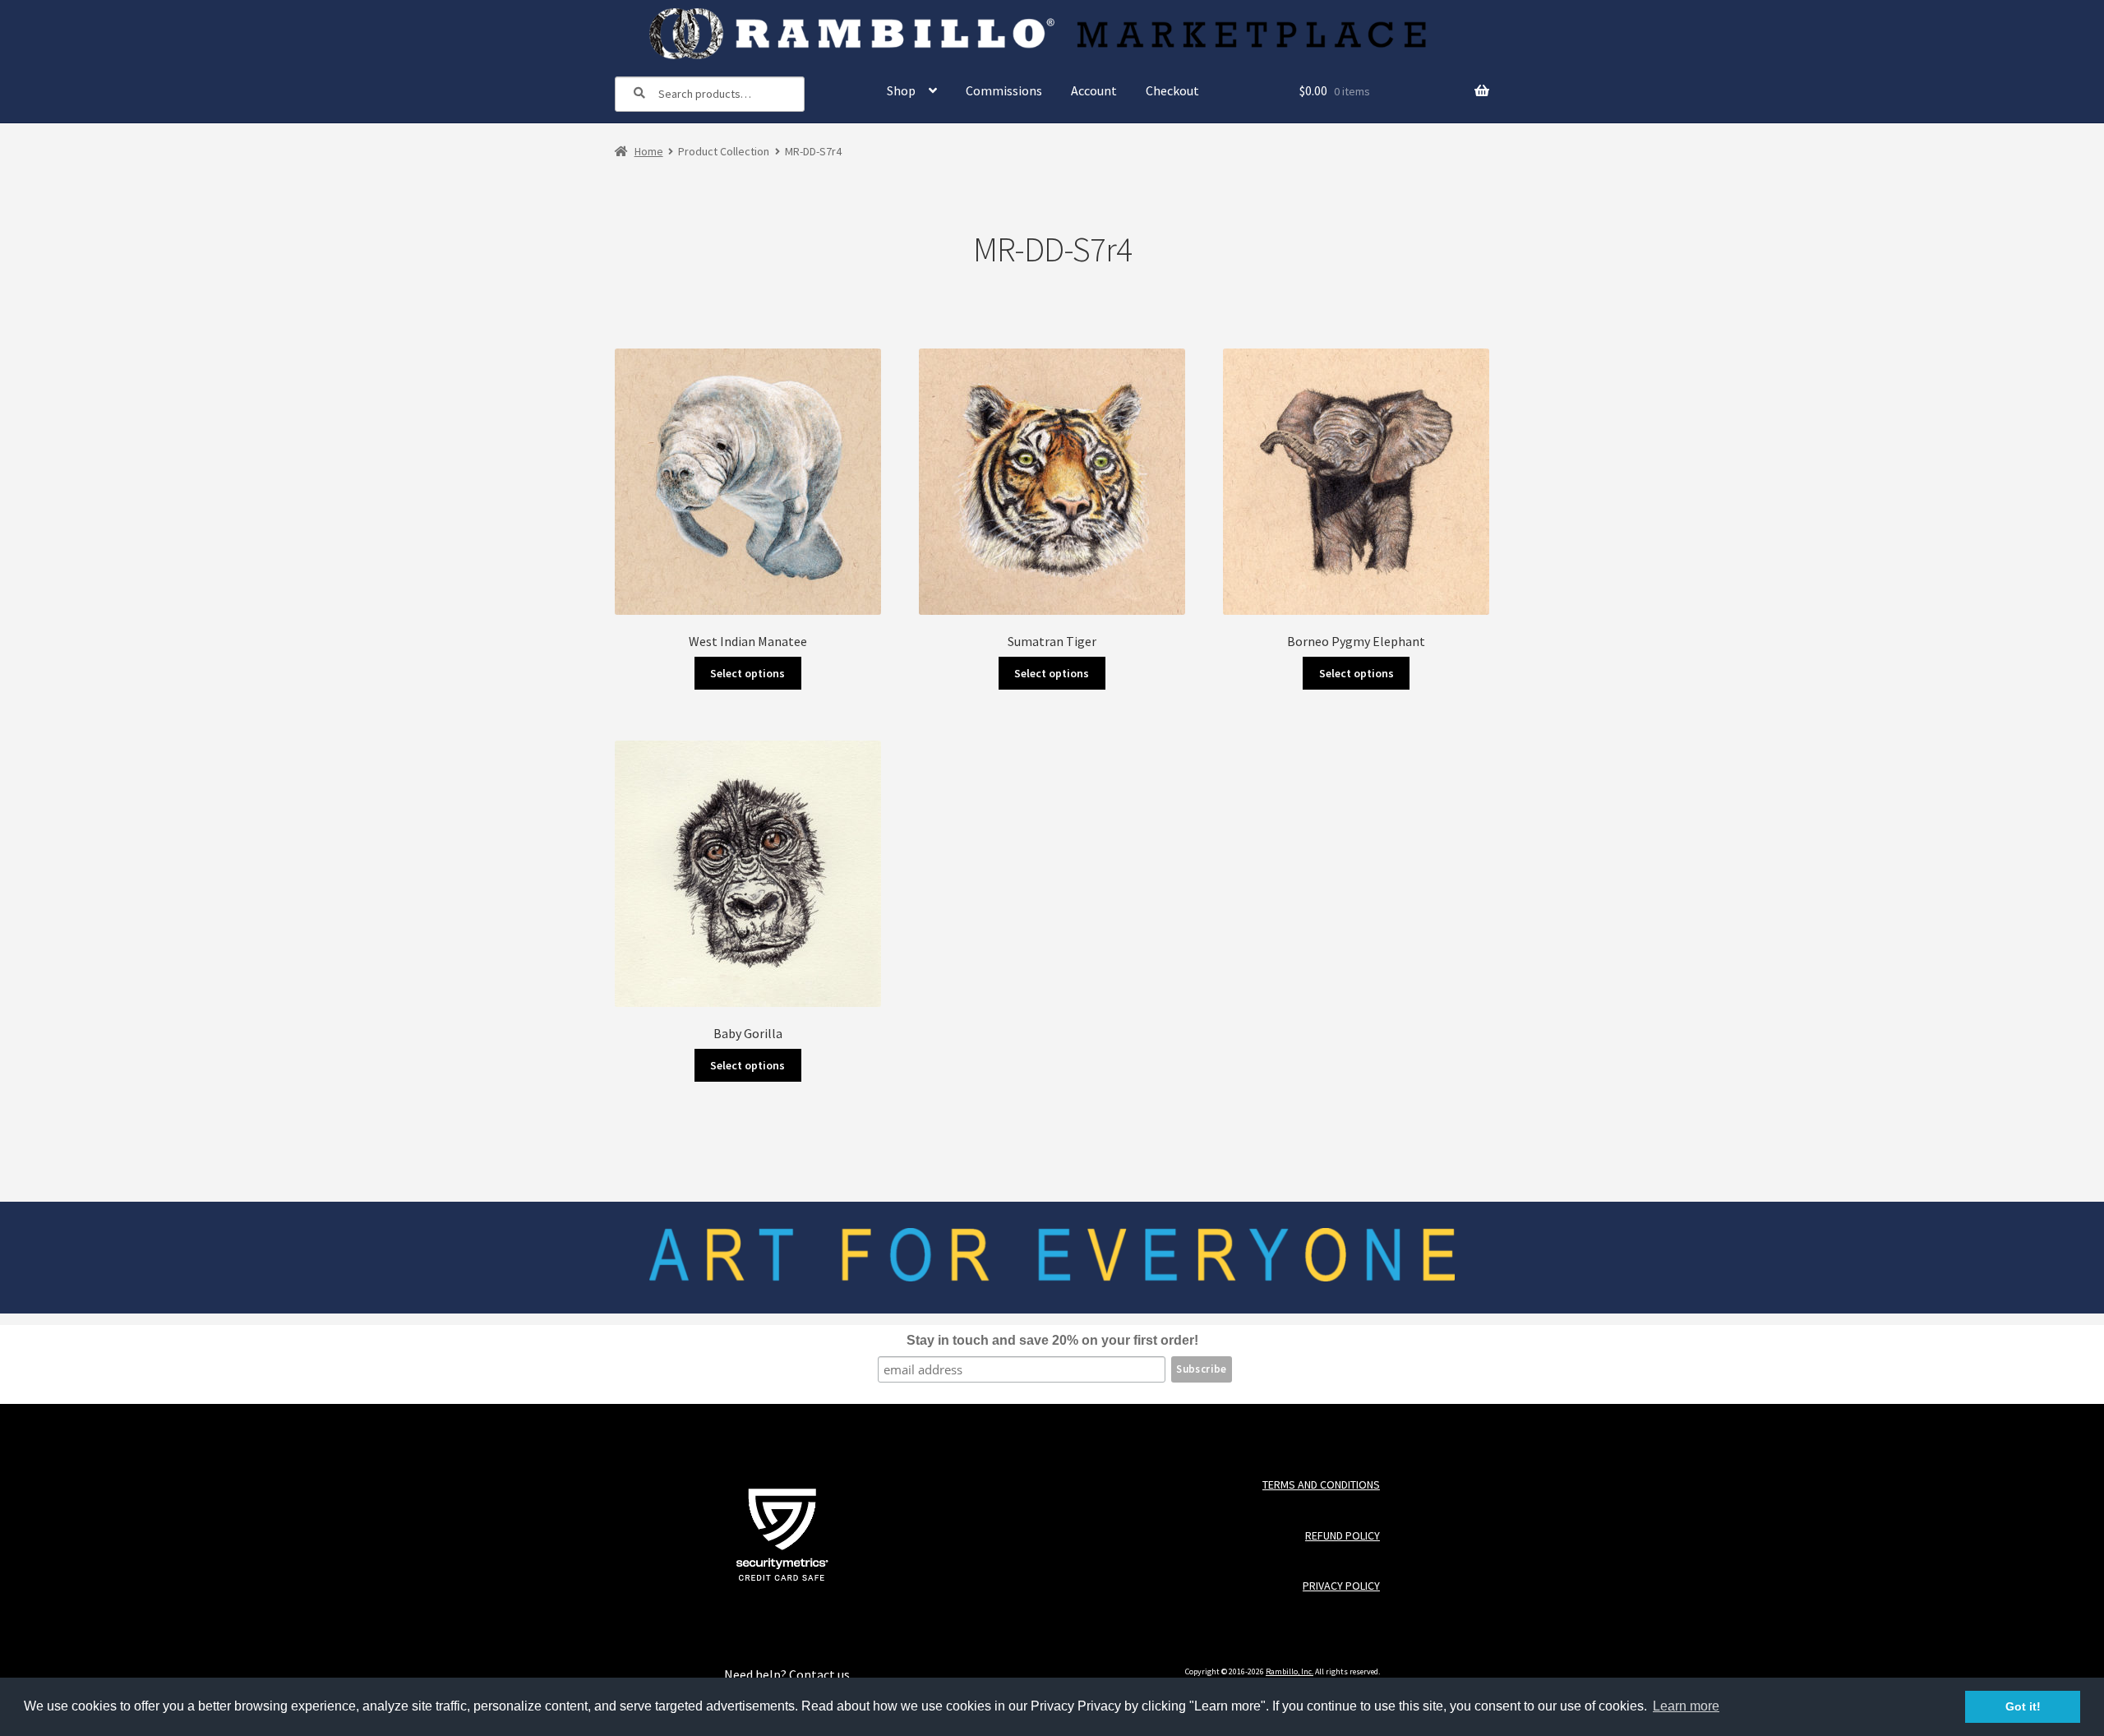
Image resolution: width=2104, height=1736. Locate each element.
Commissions (1004, 90)
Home (649, 151)
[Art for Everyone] (1052, 34)
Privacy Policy (1341, 1586)
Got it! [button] (2023, 1706)
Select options (747, 673)
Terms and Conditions (1321, 1485)
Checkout (1172, 90)
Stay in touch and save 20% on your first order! (1052, 1340)
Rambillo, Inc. (1290, 1671)
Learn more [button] (1686, 1706)
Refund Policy (1342, 1536)
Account (1094, 90)
